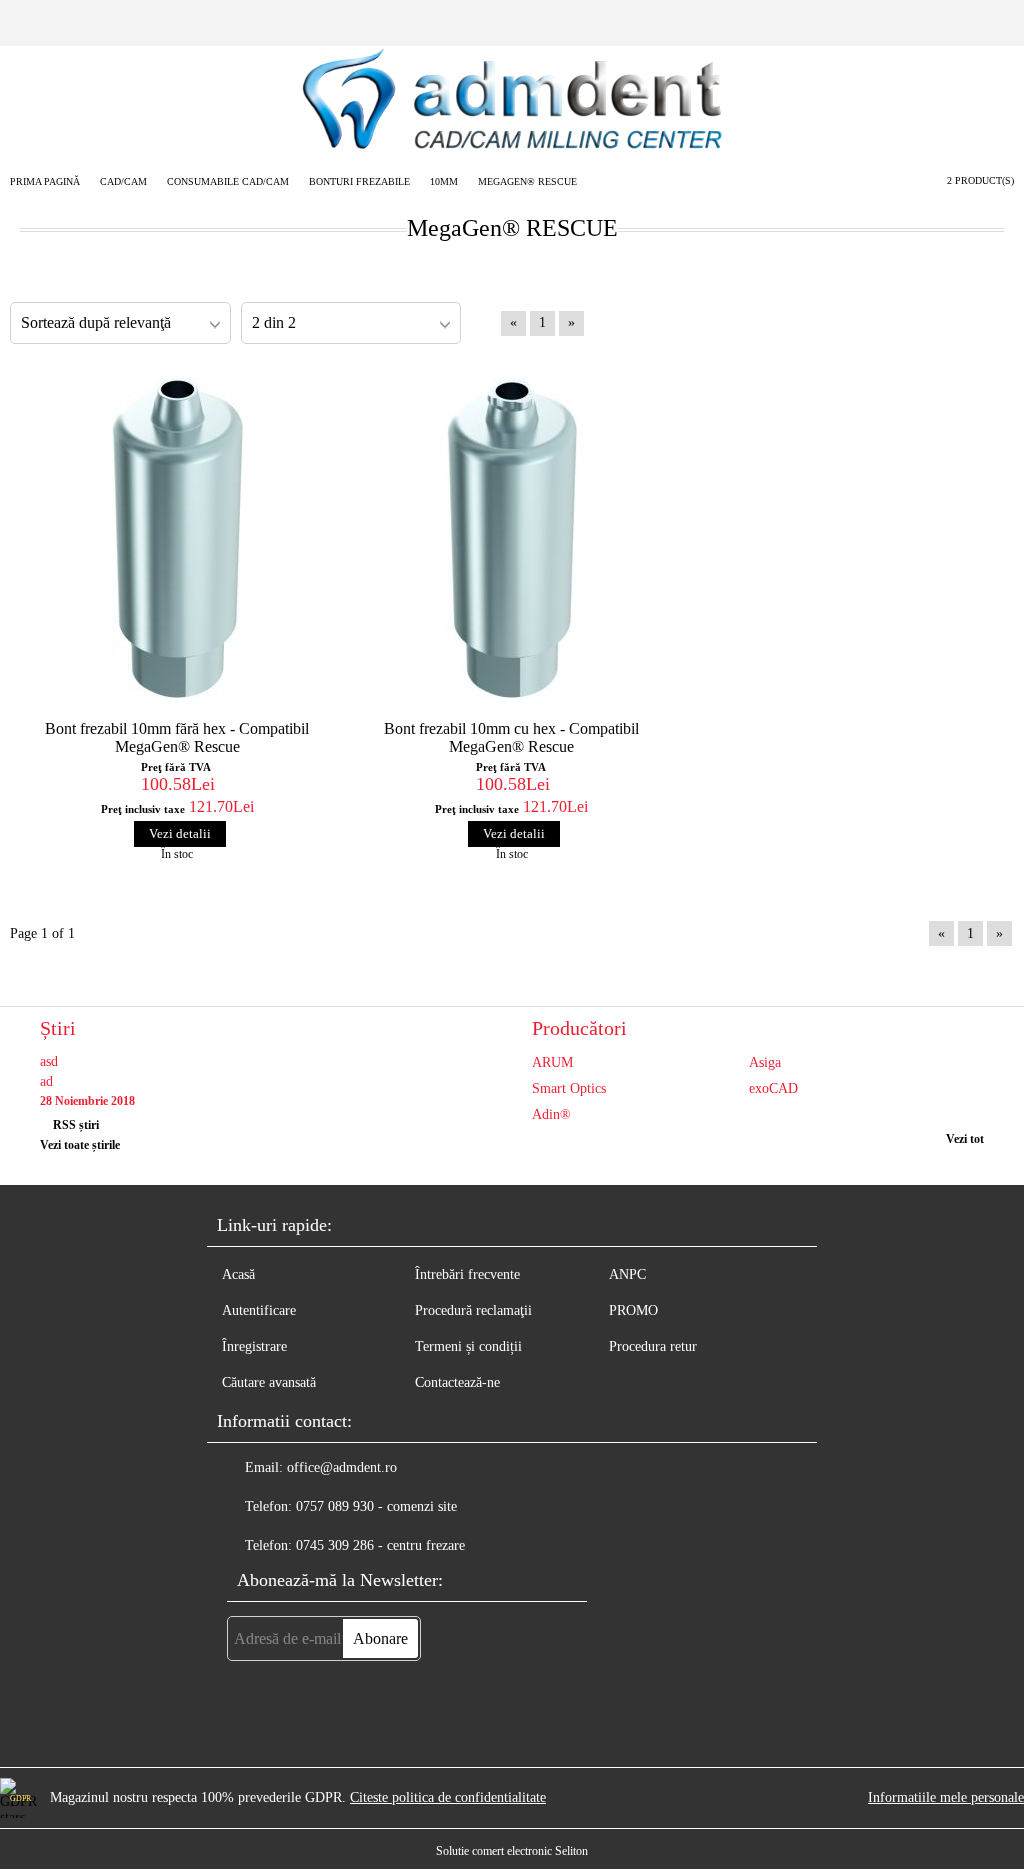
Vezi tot (965, 1139)
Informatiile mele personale (946, 1797)
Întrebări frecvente (467, 1274)
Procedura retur (653, 1346)
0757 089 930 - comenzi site (376, 1506)
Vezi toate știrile (80, 1145)
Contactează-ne (457, 1382)
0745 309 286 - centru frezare (380, 1545)
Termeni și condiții (468, 1346)
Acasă (238, 1274)
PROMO (633, 1310)
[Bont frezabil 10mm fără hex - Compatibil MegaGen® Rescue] (177, 538)
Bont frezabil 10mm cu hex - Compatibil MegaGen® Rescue (511, 737)
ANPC (627, 1274)
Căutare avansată (269, 1382)
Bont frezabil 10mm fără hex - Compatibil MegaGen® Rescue (177, 737)
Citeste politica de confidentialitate (448, 1797)
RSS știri (76, 1125)
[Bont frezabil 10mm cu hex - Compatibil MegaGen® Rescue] (512, 538)
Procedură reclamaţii (473, 1310)
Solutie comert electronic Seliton (512, 1851)
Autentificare (259, 1310)
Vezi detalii (180, 833)
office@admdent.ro (342, 1467)
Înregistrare (254, 1346)
